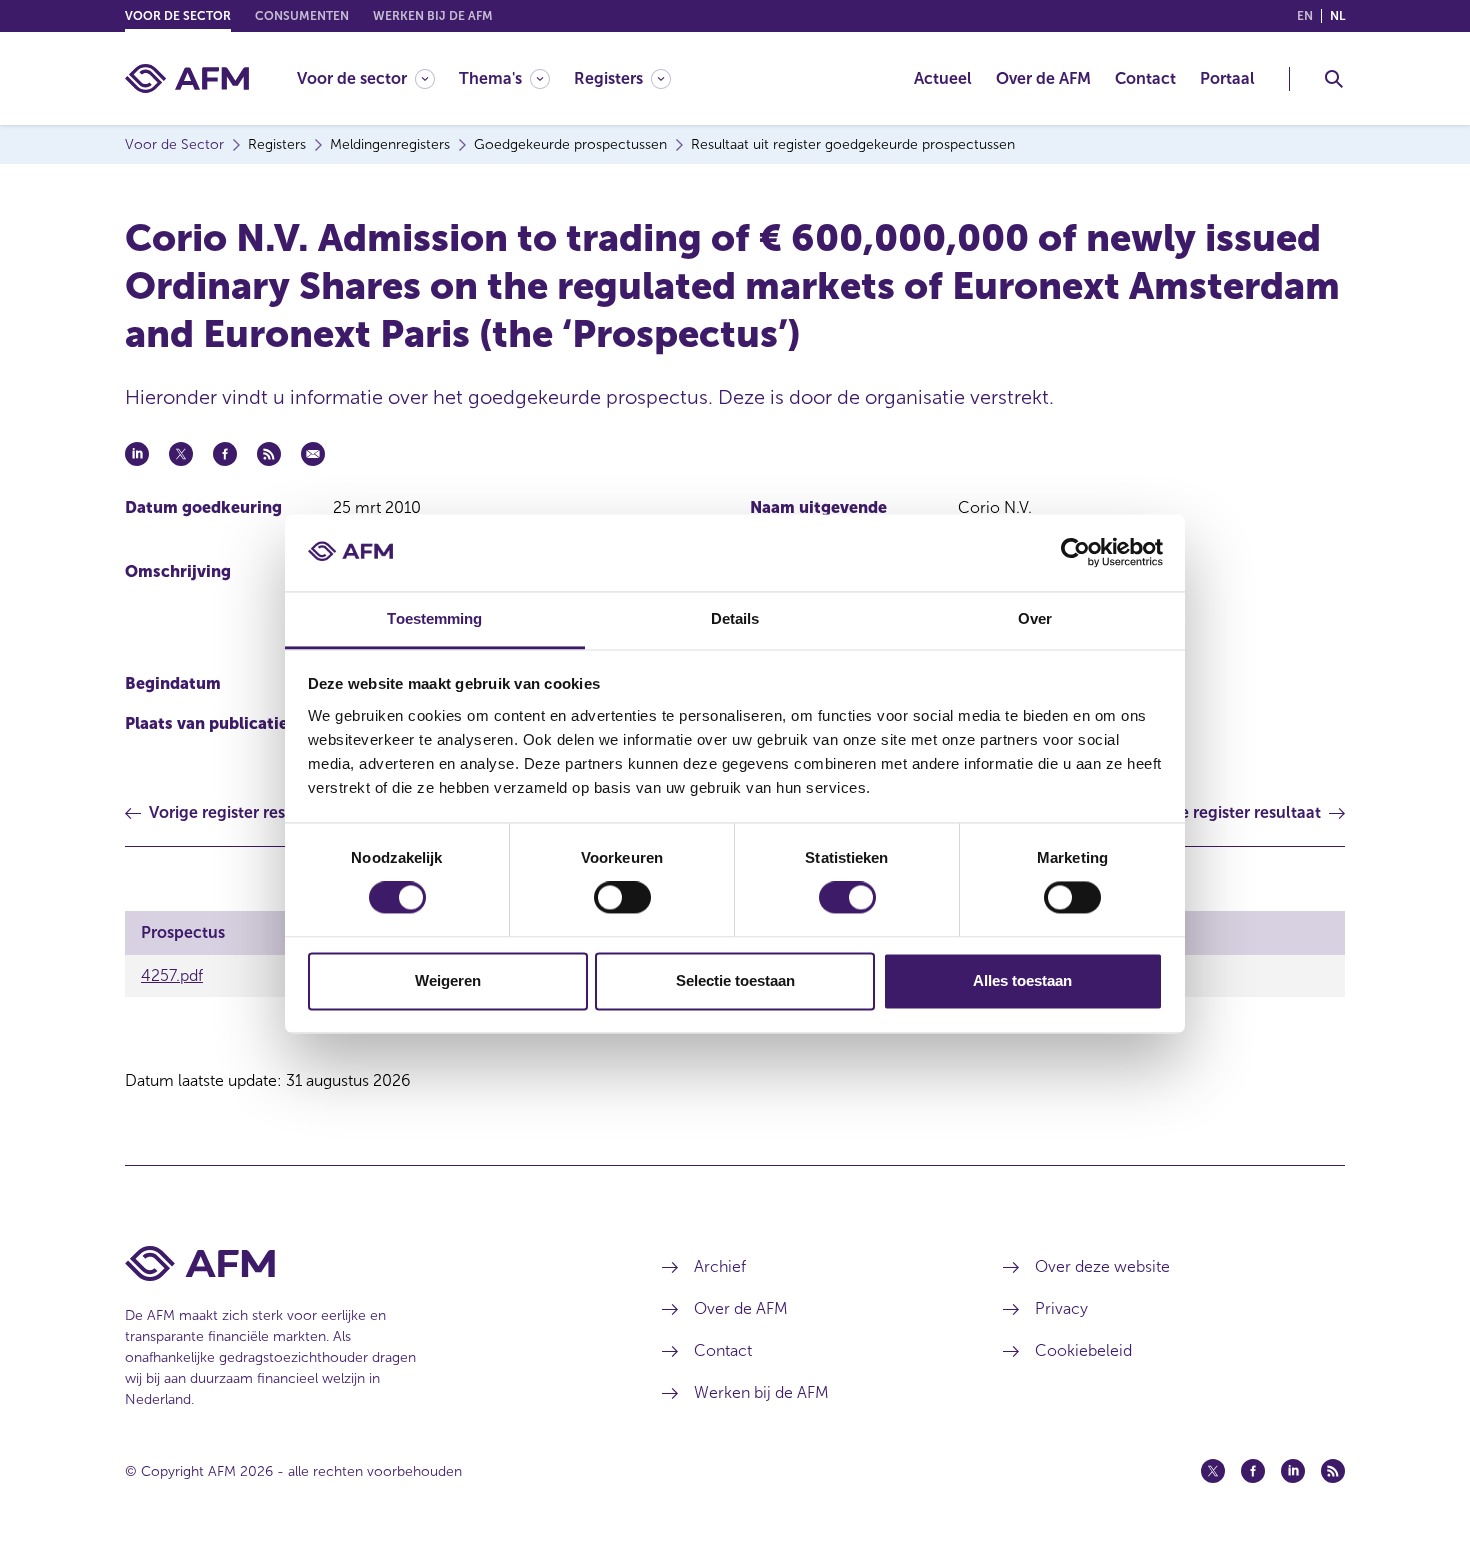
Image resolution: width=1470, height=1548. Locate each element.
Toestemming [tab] (434, 618)
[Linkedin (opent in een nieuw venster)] (1293, 1471)
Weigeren (448, 980)
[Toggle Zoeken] (1334, 79)
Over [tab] (1035, 618)
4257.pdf (172, 975)
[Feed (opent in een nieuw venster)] (1333, 1471)
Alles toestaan (1022, 980)
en (1305, 16)
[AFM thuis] (187, 78)
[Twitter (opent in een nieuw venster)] (1213, 1471)
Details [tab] (735, 618)
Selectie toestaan (735, 980)
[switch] (622, 898)
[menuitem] (378, 78)
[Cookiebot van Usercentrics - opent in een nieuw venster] (1075, 553)
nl (1337, 16)
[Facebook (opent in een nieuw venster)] (1253, 1471)
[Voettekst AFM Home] (363, 1263)
